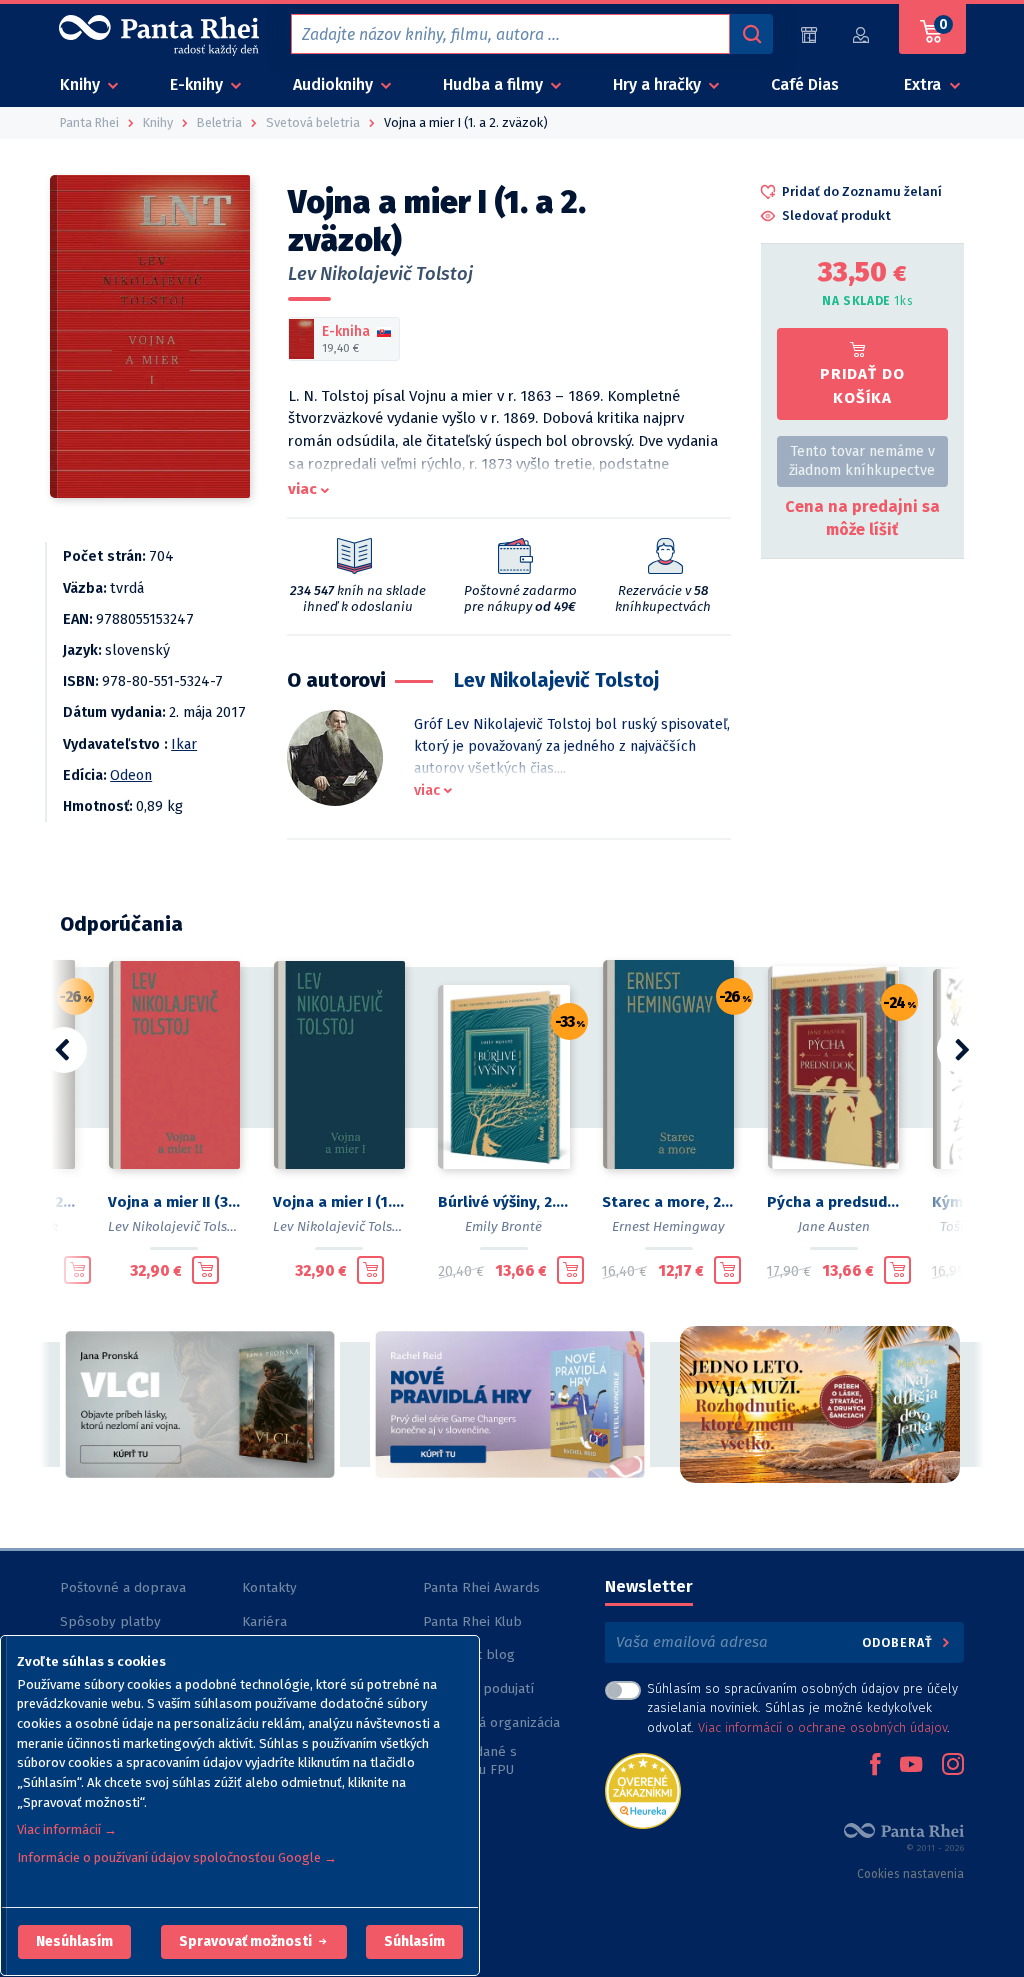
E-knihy (198, 84)
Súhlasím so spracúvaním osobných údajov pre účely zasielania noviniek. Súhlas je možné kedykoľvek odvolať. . (802, 1707)
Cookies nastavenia (910, 1874)
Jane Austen (834, 1226)
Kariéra (264, 1621)
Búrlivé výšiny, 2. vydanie (504, 1202)
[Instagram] (953, 1766)
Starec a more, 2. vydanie (668, 1202)
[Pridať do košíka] (77, 1270)
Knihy (82, 84)
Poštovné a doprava (123, 1587)
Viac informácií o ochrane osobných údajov (822, 1727)
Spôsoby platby (110, 1621)
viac (302, 489)
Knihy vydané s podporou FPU (470, 1760)
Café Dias (805, 84)
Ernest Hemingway (668, 1226)
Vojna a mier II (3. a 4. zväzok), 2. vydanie (174, 1202)
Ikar (184, 744)
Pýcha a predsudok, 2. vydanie (833, 1202)
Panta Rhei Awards (481, 1587)
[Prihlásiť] (862, 34)
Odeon (131, 775)
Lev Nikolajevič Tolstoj (380, 274)
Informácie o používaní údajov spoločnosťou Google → (177, 1857)
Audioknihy (335, 84)
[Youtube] (911, 1766)
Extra (924, 84)
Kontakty (269, 1587)
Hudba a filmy (495, 84)
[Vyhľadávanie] (751, 34)
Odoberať (899, 1642)
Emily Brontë (503, 1226)
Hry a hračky (659, 84)
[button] (74, 1942)
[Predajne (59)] (809, 34)
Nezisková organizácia (491, 1722)
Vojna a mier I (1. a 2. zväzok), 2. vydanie (339, 1202)
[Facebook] (875, 1766)
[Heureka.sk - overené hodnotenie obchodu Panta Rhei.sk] (643, 1789)
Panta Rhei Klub (472, 1621)
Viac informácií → (67, 1829)
